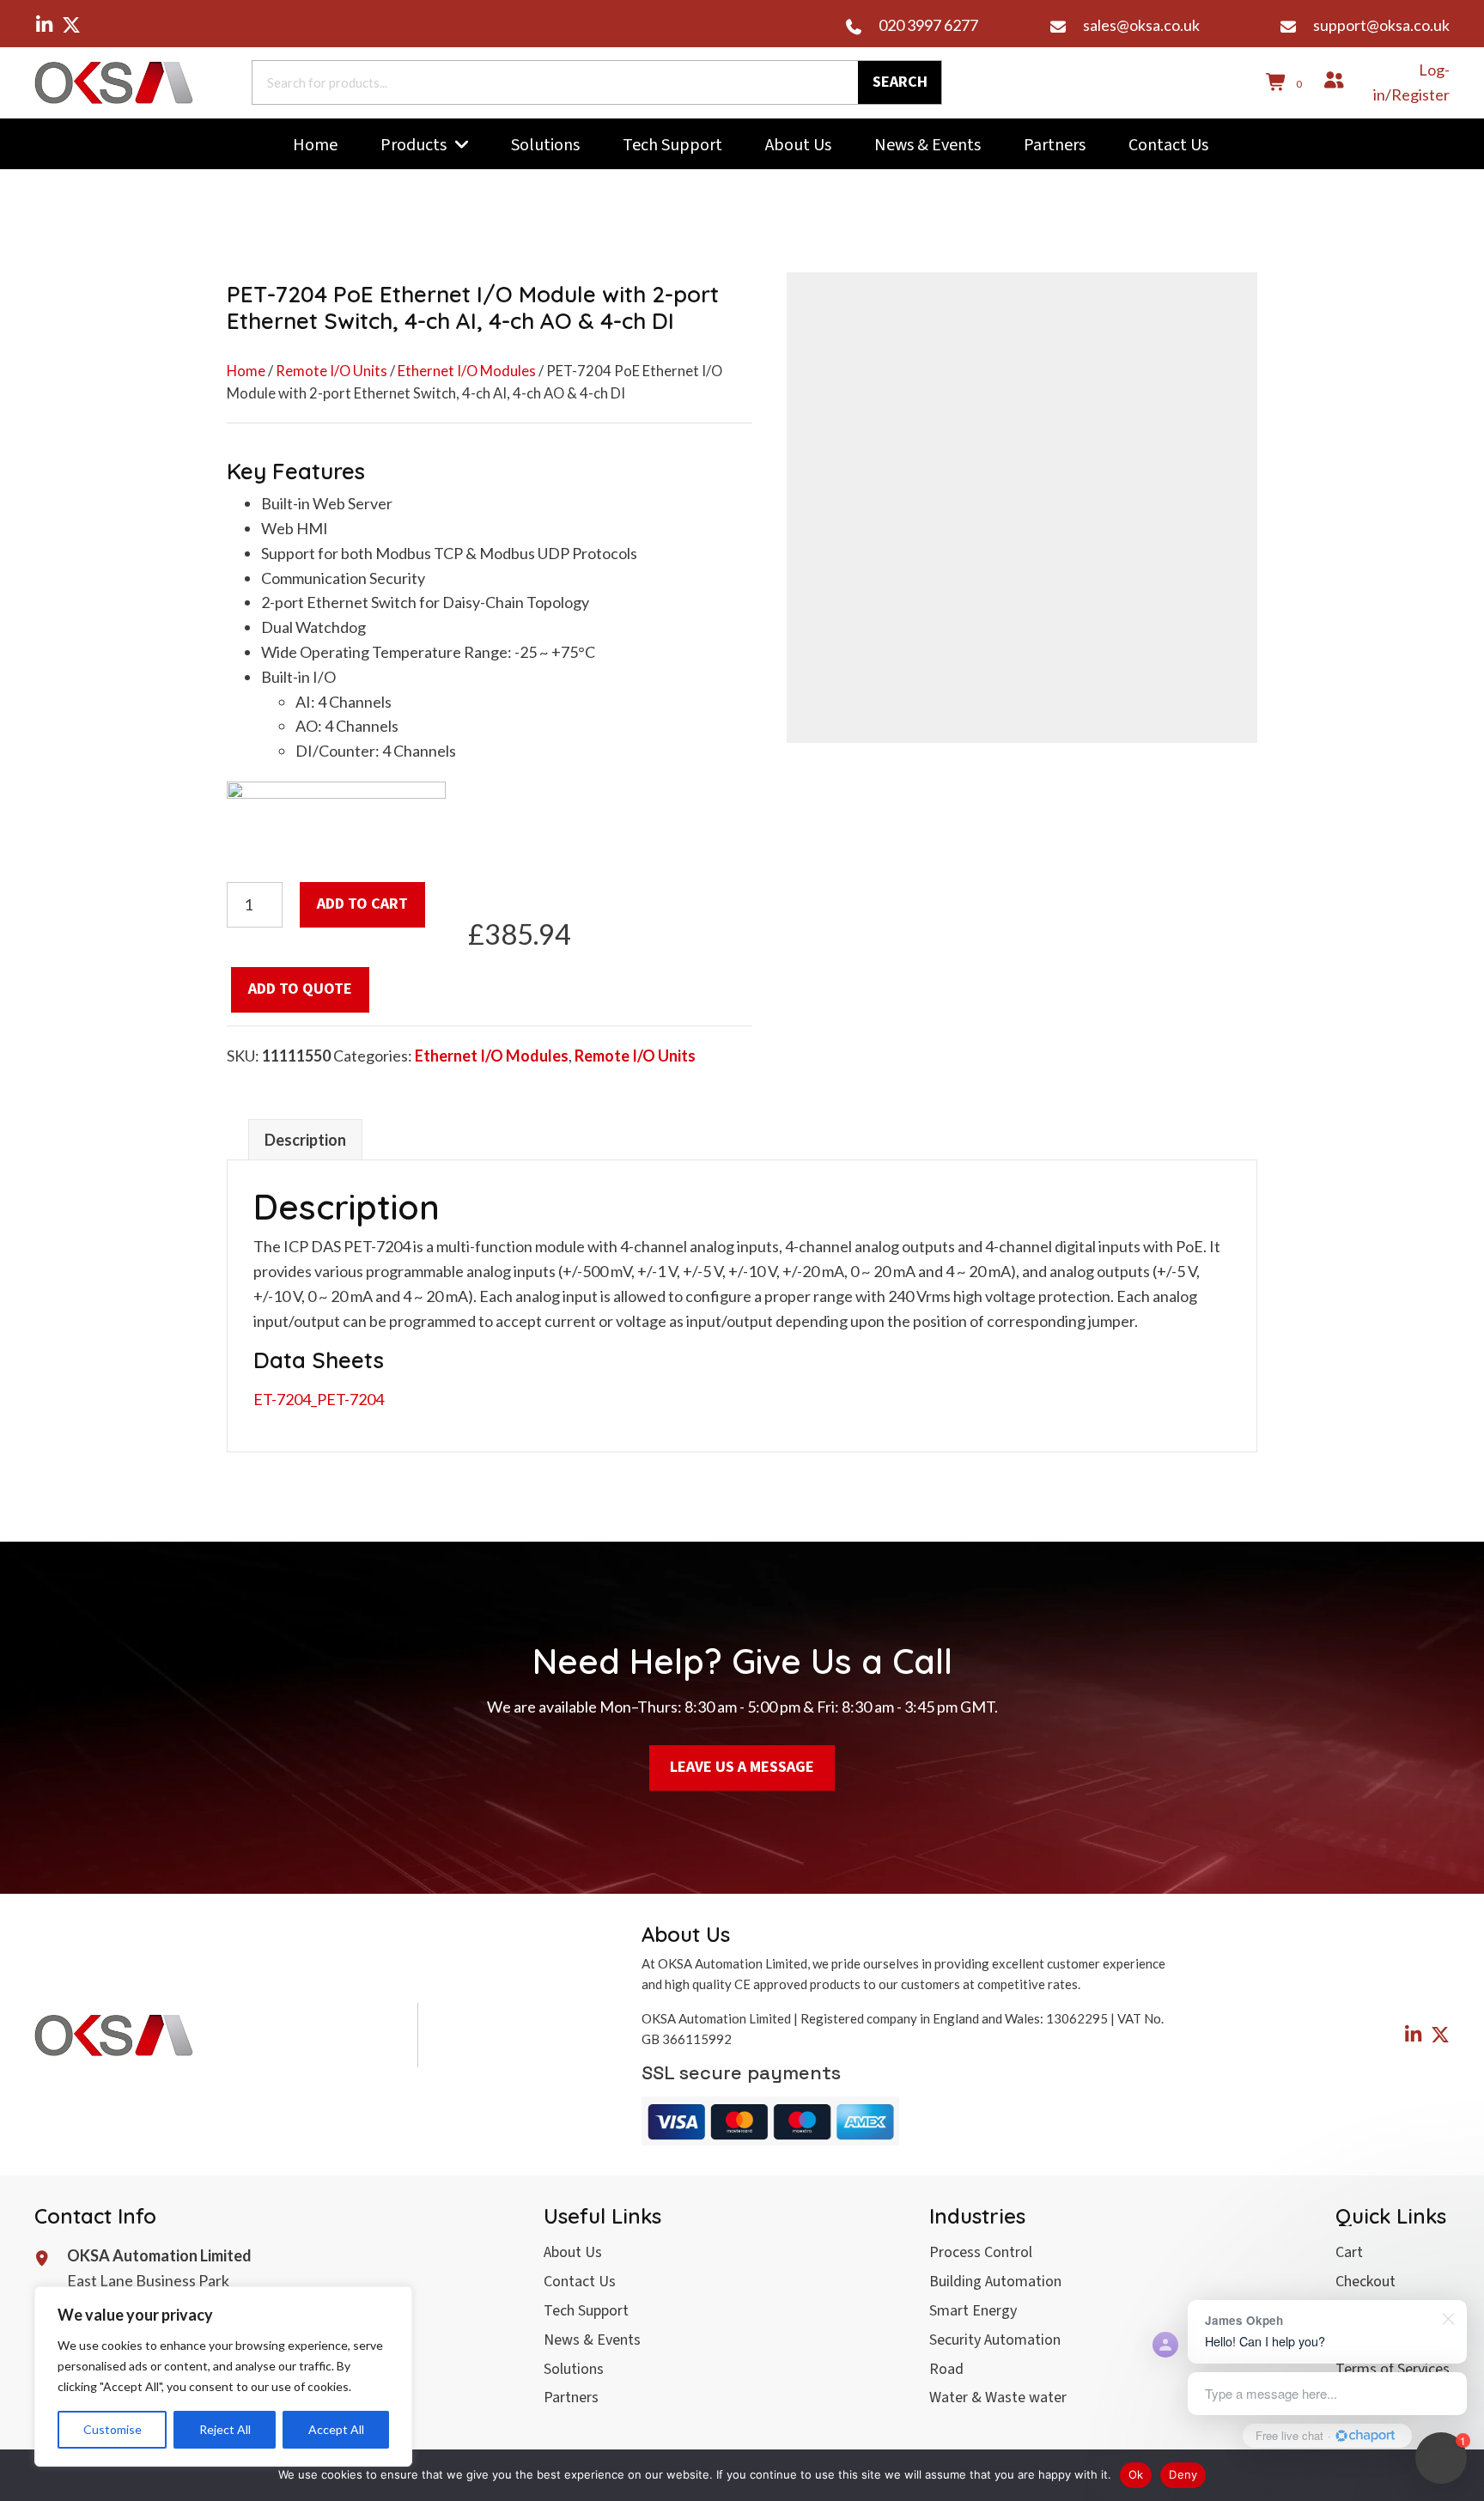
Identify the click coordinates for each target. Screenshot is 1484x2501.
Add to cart (362, 904)
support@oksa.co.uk (1381, 25)
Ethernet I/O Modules (467, 371)
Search (900, 82)
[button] (44, 25)
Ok (1136, 2474)
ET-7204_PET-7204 (319, 1399)
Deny (1183, 2474)
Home (246, 371)
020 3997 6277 (928, 25)
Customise (113, 2429)
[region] (223, 2376)
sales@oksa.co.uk (1141, 25)
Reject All (225, 2429)
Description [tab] (305, 1140)
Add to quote (300, 989)
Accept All (336, 2429)
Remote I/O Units (331, 371)
